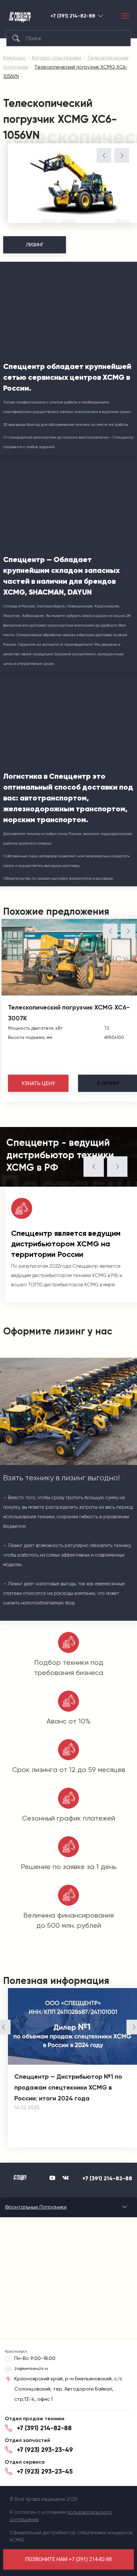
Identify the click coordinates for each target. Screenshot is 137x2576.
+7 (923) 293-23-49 (45, 2450)
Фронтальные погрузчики (36, 2207)
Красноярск (101, 16)
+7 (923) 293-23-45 (45, 2471)
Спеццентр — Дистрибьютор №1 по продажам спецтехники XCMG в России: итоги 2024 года (68, 2087)
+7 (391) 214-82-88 (73, 16)
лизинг (108, 1083)
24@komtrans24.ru (31, 2369)
